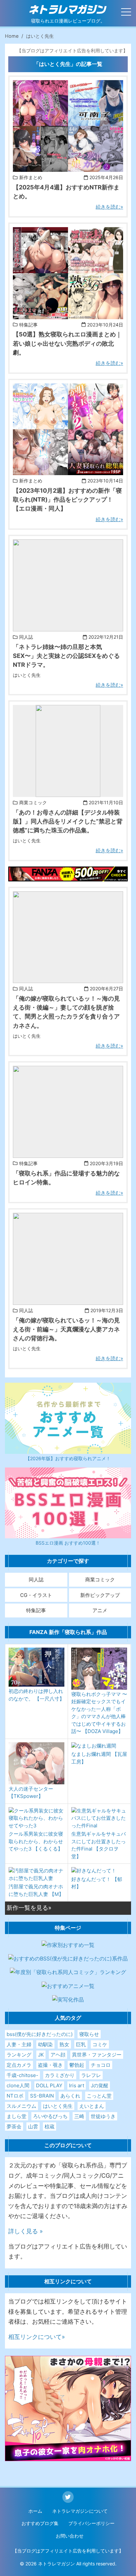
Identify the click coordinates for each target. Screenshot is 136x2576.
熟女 (64, 2044)
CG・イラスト (36, 1595)
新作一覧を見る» (29, 1908)
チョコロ (101, 2065)
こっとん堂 (99, 2096)
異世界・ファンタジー (97, 2055)
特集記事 (36, 1610)
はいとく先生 (58, 2106)
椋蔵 (50, 2127)
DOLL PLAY (49, 2085)
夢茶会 (14, 2127)
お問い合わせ (70, 2536)
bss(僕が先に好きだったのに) (40, 2034)
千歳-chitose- (22, 2075)
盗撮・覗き (50, 2065)
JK (41, 2055)
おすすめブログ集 (40, 2523)
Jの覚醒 (100, 2085)
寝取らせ (89, 2034)
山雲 (33, 2127)
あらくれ (70, 2096)
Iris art (77, 2085)
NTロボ (15, 2096)
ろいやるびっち (50, 2116)
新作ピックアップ (100, 1595)
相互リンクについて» (37, 2337)
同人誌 (36, 1580)
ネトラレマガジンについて (80, 2511)
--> (16, 167)
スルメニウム (21, 2106)
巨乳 (81, 2044)
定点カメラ (19, 2065)
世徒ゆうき (103, 2116)
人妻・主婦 (19, 2044)
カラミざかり (60, 2075)
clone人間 (18, 2085)
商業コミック (100, 1580)
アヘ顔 (58, 2055)
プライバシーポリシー (91, 2523)
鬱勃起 (77, 2065)
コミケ (100, 2044)
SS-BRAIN (42, 2096)
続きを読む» (109, 207)
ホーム (35, 2511)
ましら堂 (17, 2116)
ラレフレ (91, 2075)
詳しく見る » (26, 2231)
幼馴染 (45, 2044)
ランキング (19, 2055)
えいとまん (92, 2106)
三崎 (79, 2116)
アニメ (100, 1610)
